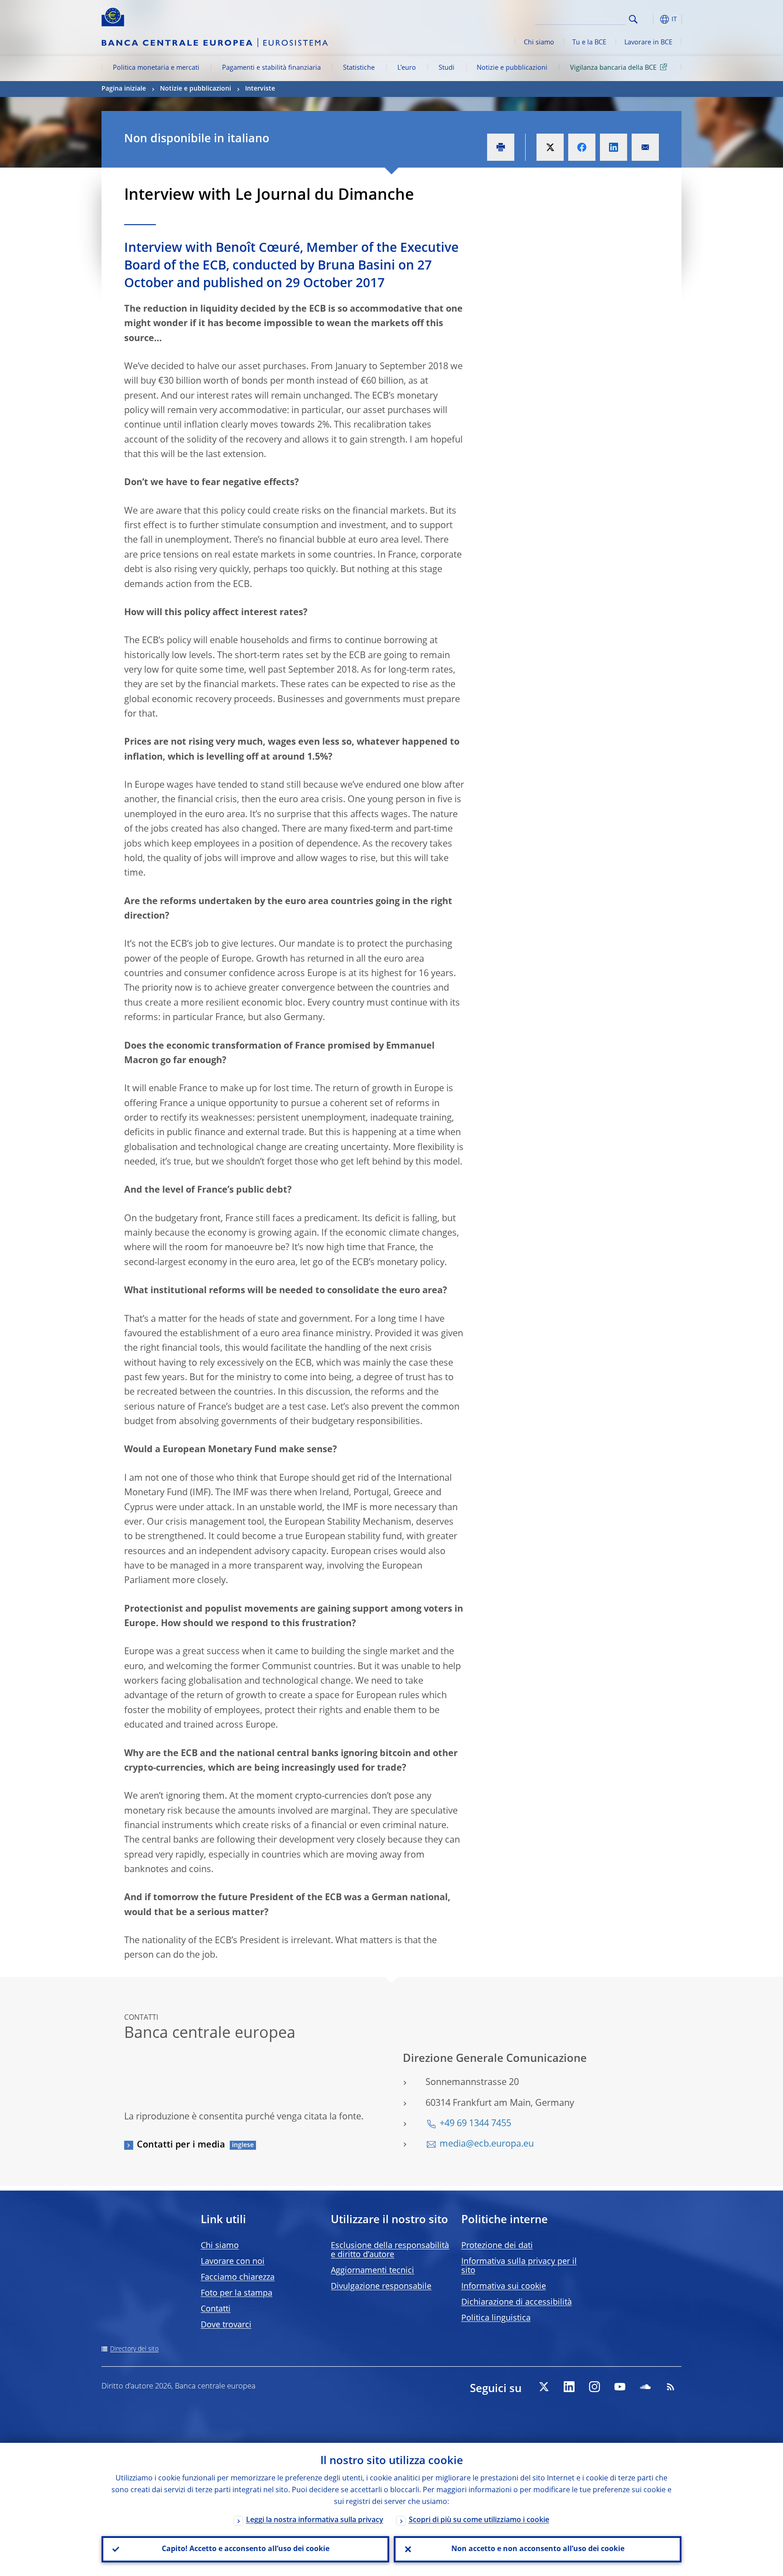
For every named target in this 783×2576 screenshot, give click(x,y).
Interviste (260, 89)
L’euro (407, 68)
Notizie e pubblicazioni (512, 68)
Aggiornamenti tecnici (372, 2271)
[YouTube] (620, 2387)
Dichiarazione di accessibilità (517, 2302)
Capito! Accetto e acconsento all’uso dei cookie (246, 2549)
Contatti (216, 2309)
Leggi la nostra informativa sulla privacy (315, 2520)
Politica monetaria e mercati (156, 68)
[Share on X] (550, 147)
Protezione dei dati (497, 2246)
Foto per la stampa (237, 2293)
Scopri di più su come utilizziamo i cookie (479, 2520)
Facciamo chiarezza (238, 2277)
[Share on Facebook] (582, 147)
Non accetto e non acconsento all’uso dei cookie (538, 2549)
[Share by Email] (645, 147)
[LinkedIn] (569, 2387)
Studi (447, 68)
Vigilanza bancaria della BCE (613, 68)
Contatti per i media (181, 2145)
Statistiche (359, 68)
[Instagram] (594, 2387)
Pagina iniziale (124, 89)
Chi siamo (539, 43)
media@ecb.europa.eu (487, 2144)
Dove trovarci (226, 2325)
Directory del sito (134, 2349)
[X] (544, 2387)
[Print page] (501, 147)
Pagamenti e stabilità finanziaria (271, 68)
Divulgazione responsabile (381, 2287)
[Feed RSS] (671, 2387)
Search (633, 19)
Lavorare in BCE (648, 43)
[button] (650, 19)
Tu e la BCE (589, 43)
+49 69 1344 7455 (475, 2124)
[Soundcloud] (645, 2387)
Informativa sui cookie (504, 2287)
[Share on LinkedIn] (614, 147)
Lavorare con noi (233, 2262)
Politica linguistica (496, 2318)
